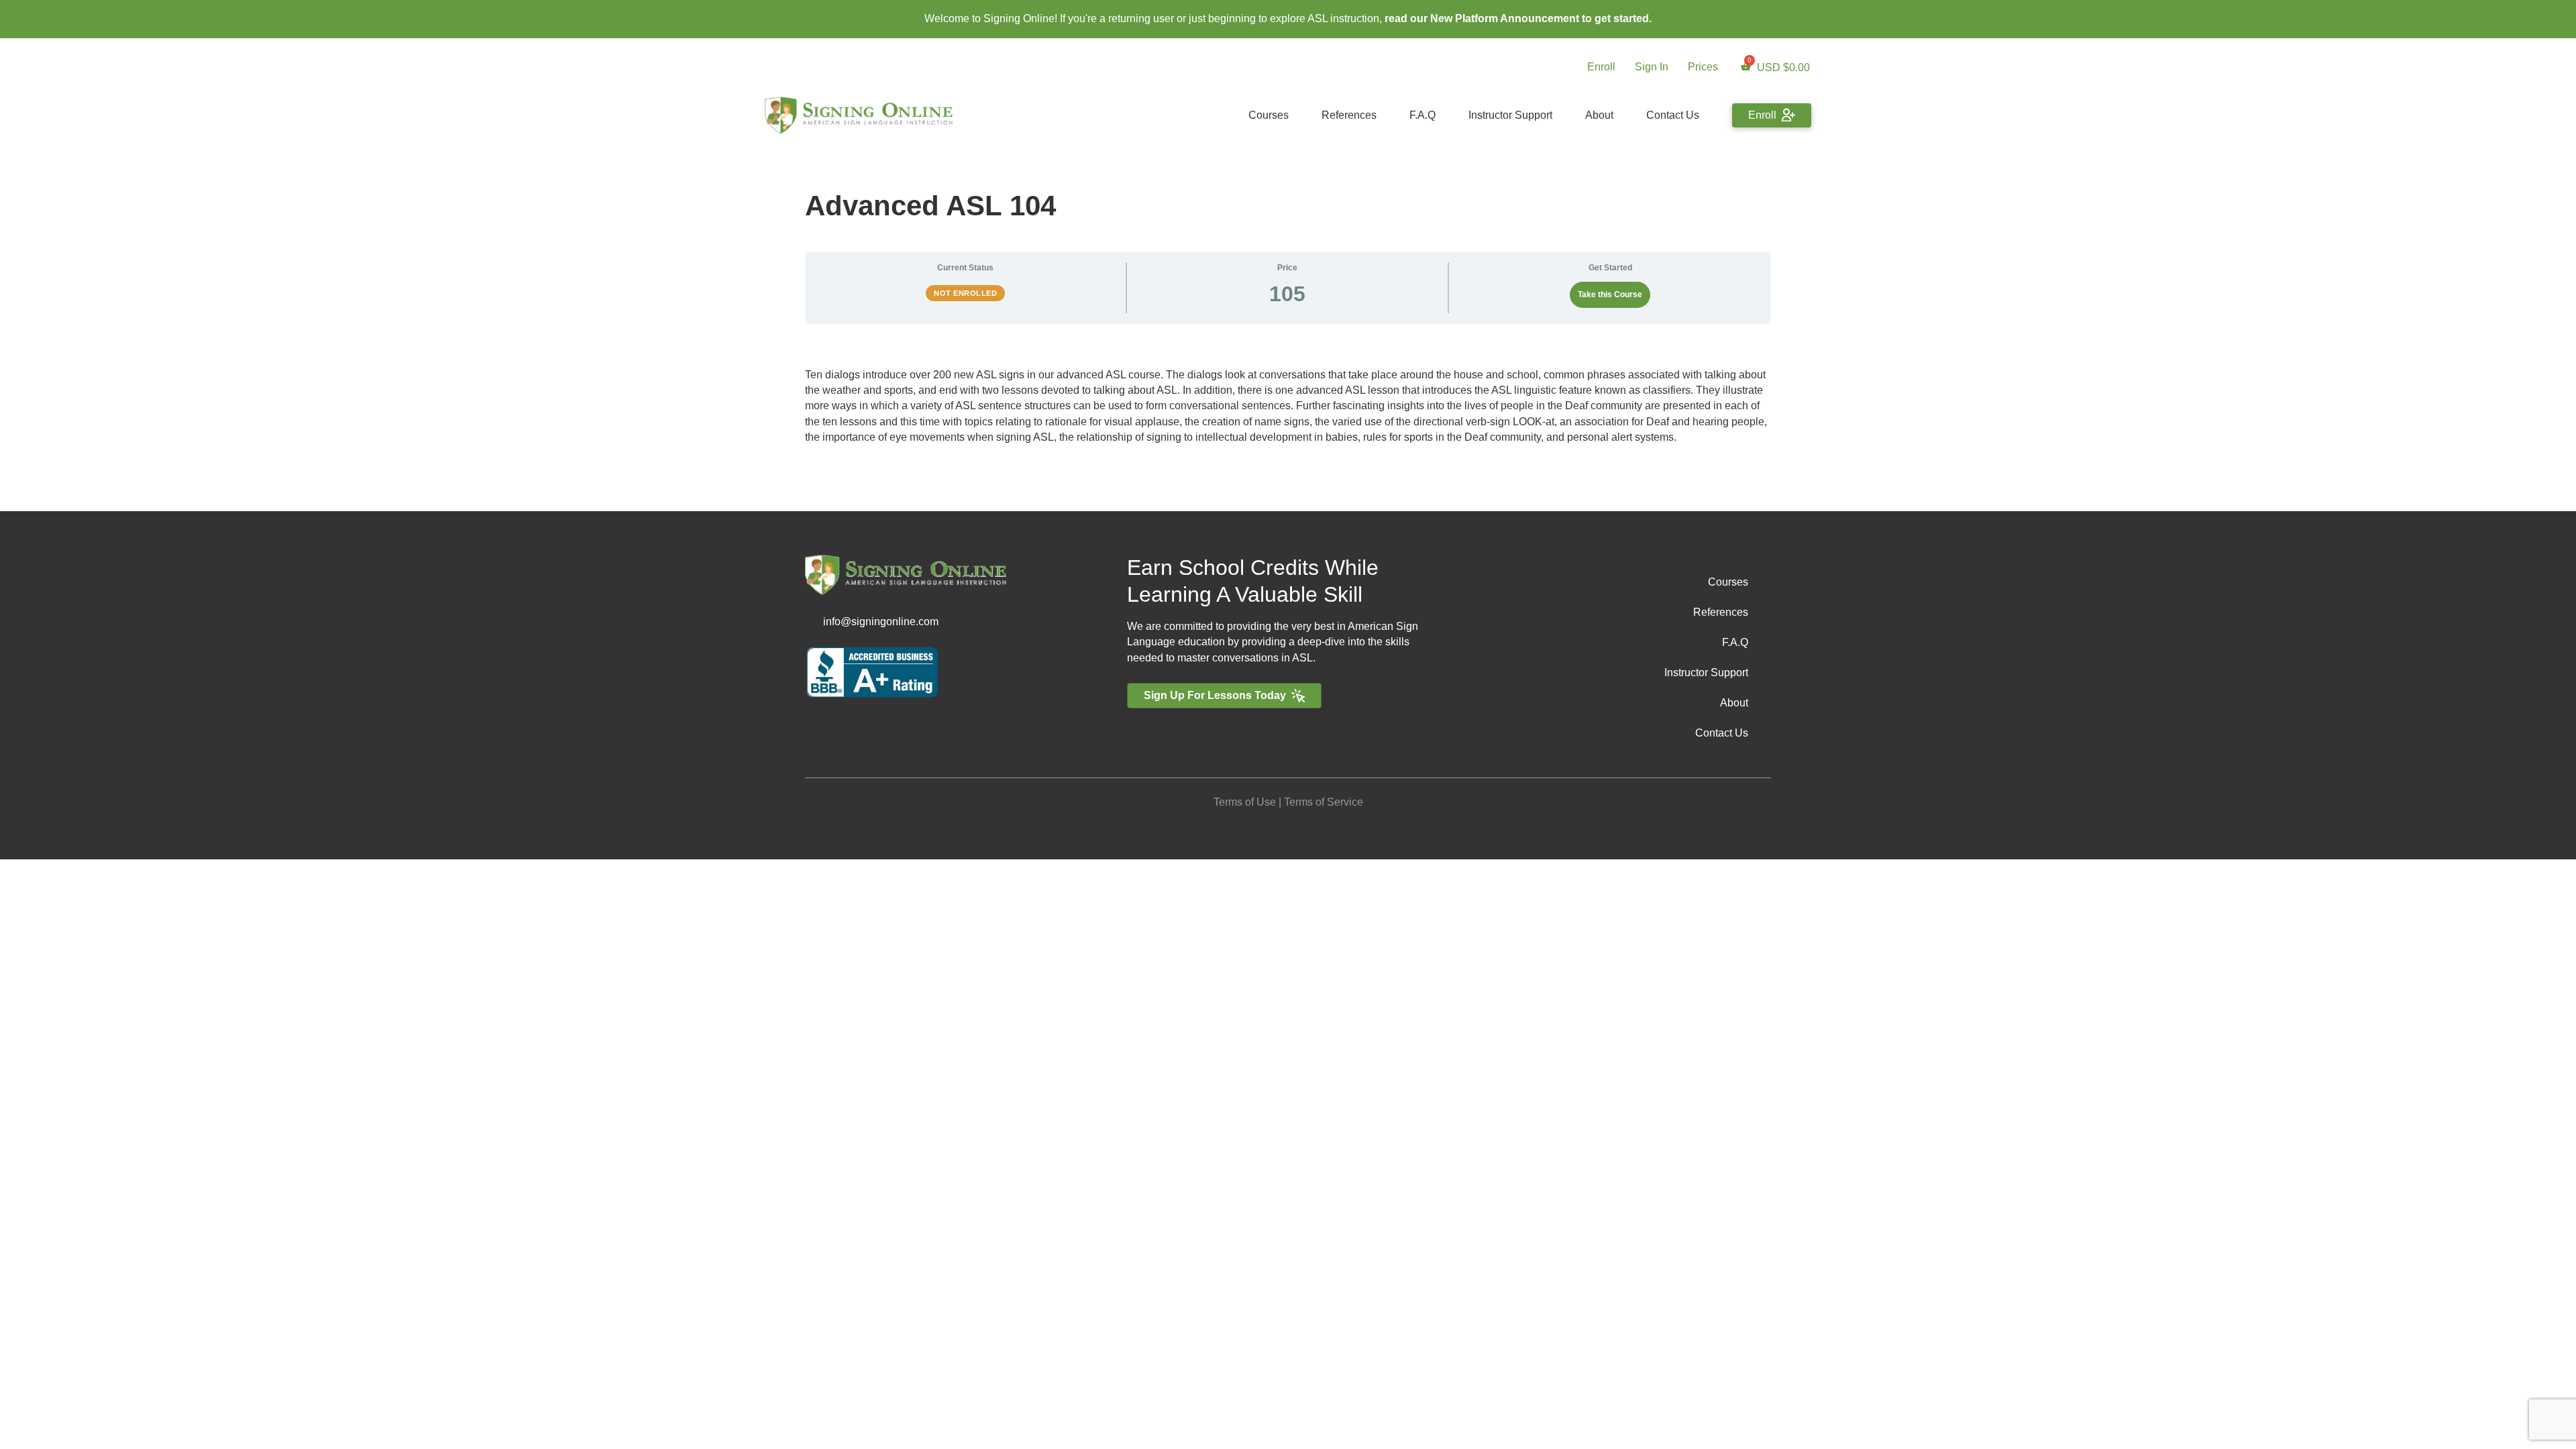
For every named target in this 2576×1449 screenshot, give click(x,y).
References (1349, 115)
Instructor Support (1510, 115)
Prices (1703, 67)
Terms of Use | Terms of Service (1288, 802)
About (1599, 115)
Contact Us (1673, 115)
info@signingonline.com (881, 622)
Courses (1269, 115)
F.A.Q (1423, 115)
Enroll (1601, 67)
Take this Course (1610, 294)
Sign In (1652, 67)
